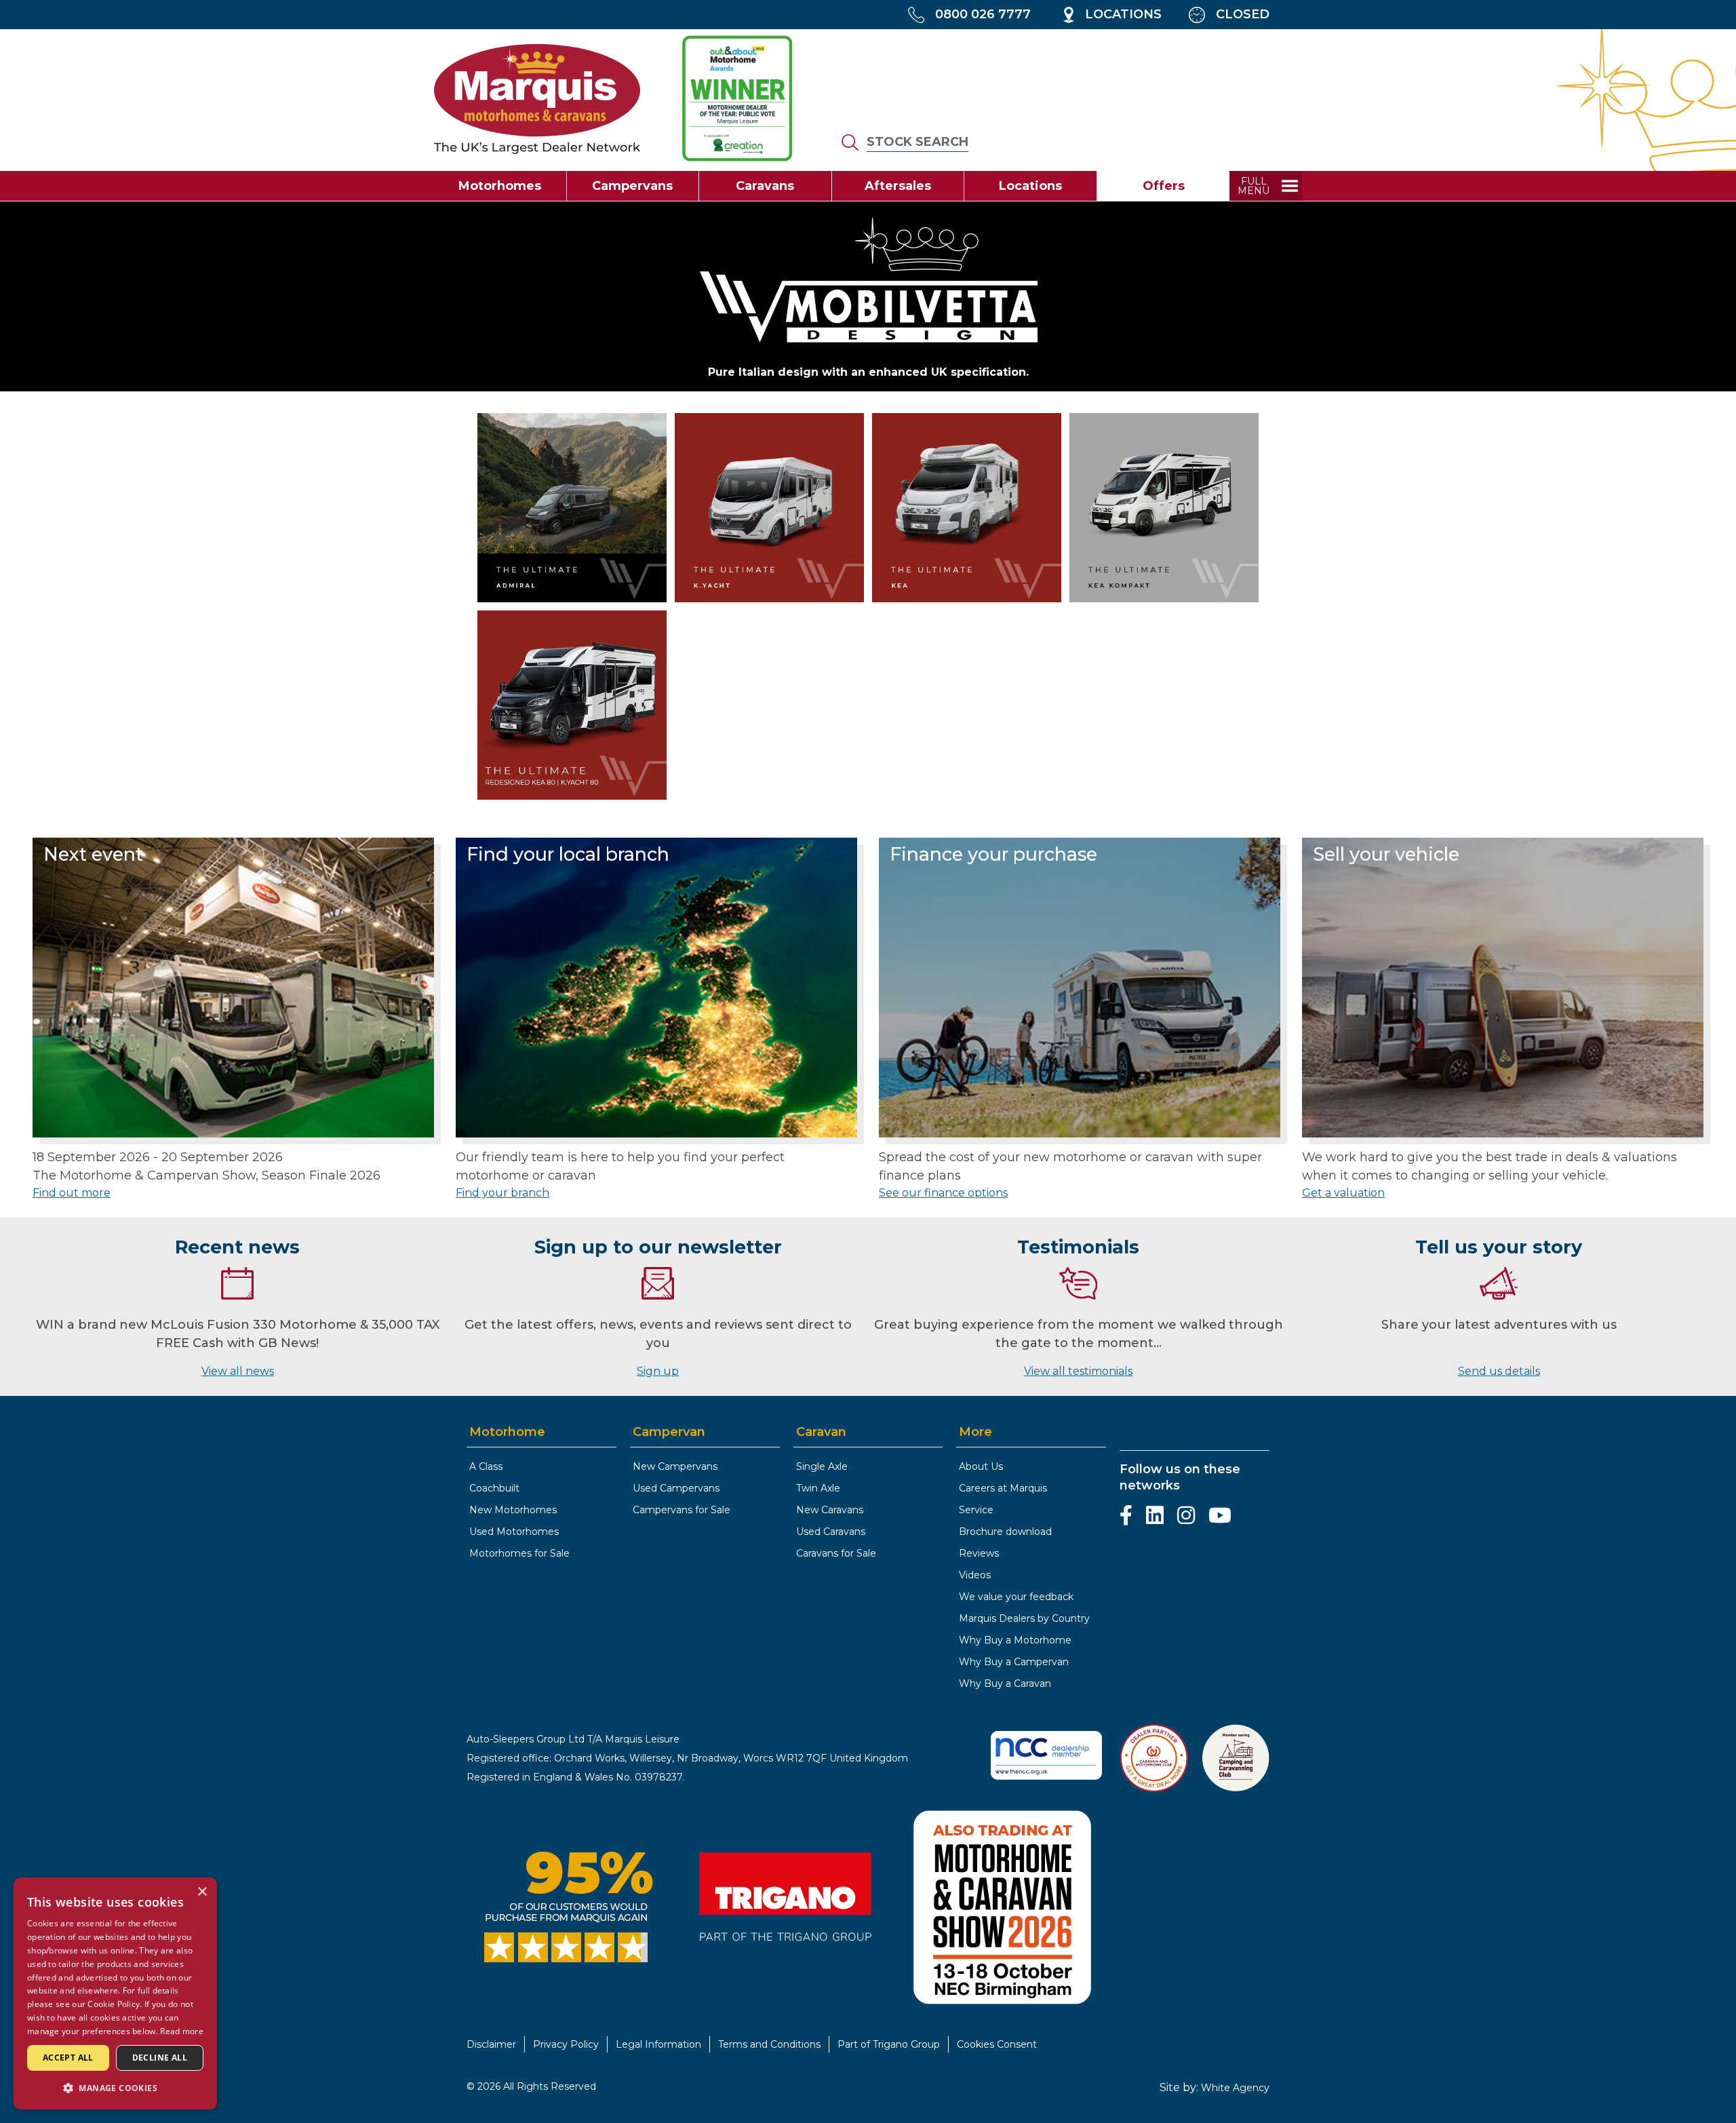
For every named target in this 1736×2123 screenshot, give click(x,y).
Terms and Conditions (769, 2044)
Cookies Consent (997, 2044)
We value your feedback (1016, 1597)
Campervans (632, 186)
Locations (1030, 186)
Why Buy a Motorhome (1015, 1640)
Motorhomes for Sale (519, 1553)
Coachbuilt (494, 1488)
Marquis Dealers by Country (1024, 1618)
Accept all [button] (68, 2058)
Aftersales (898, 186)
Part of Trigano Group (889, 2044)
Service (976, 1510)
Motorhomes (500, 186)
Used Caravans (831, 1532)
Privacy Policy (566, 2044)
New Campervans (675, 1466)
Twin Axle (818, 1488)
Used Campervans (676, 1488)
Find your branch (502, 1193)
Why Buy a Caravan (1005, 1683)
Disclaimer (491, 2044)
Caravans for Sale (836, 1553)
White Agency (1235, 2088)
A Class (486, 1466)
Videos (975, 1575)
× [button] (202, 1892)
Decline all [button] (160, 2058)
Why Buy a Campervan (1014, 1662)
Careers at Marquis (1003, 1488)
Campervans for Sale (682, 1510)
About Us (981, 1466)
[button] (115, 2088)
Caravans (765, 186)
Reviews (979, 1553)
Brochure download (1005, 1532)
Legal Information (658, 2044)
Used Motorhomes (514, 1532)
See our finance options (943, 1193)
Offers (1164, 186)
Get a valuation (1343, 1193)
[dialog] (115, 1993)
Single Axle (822, 1466)
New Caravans (830, 1510)
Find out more (72, 1193)
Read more (182, 2031)
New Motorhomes (513, 1510)
